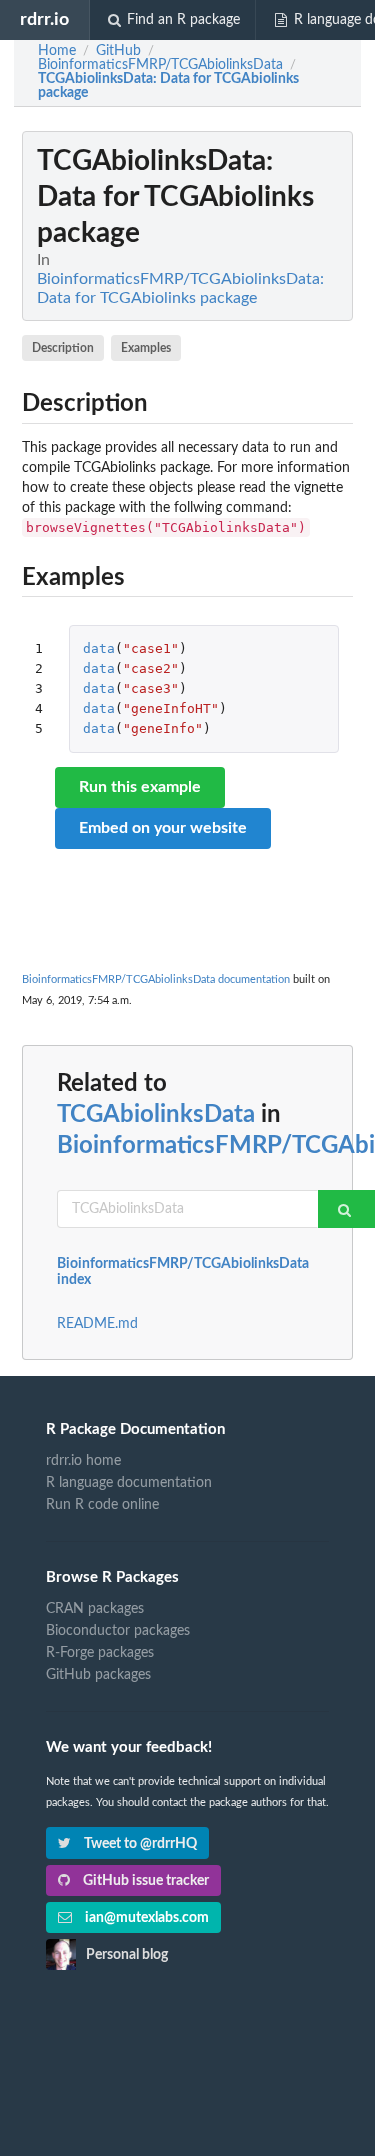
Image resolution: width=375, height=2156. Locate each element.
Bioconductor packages (118, 1631)
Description (63, 348)
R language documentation (129, 1483)
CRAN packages (95, 1609)
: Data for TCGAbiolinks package (168, 86)
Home (57, 51)
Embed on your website (163, 828)
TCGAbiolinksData (156, 1115)
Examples (146, 348)
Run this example (140, 787)
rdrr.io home (83, 1461)
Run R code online (102, 1505)
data (99, 648)
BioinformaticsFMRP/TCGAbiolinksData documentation (156, 979)
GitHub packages (98, 1675)
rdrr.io (44, 19)
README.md (97, 1324)
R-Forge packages (100, 1653)
